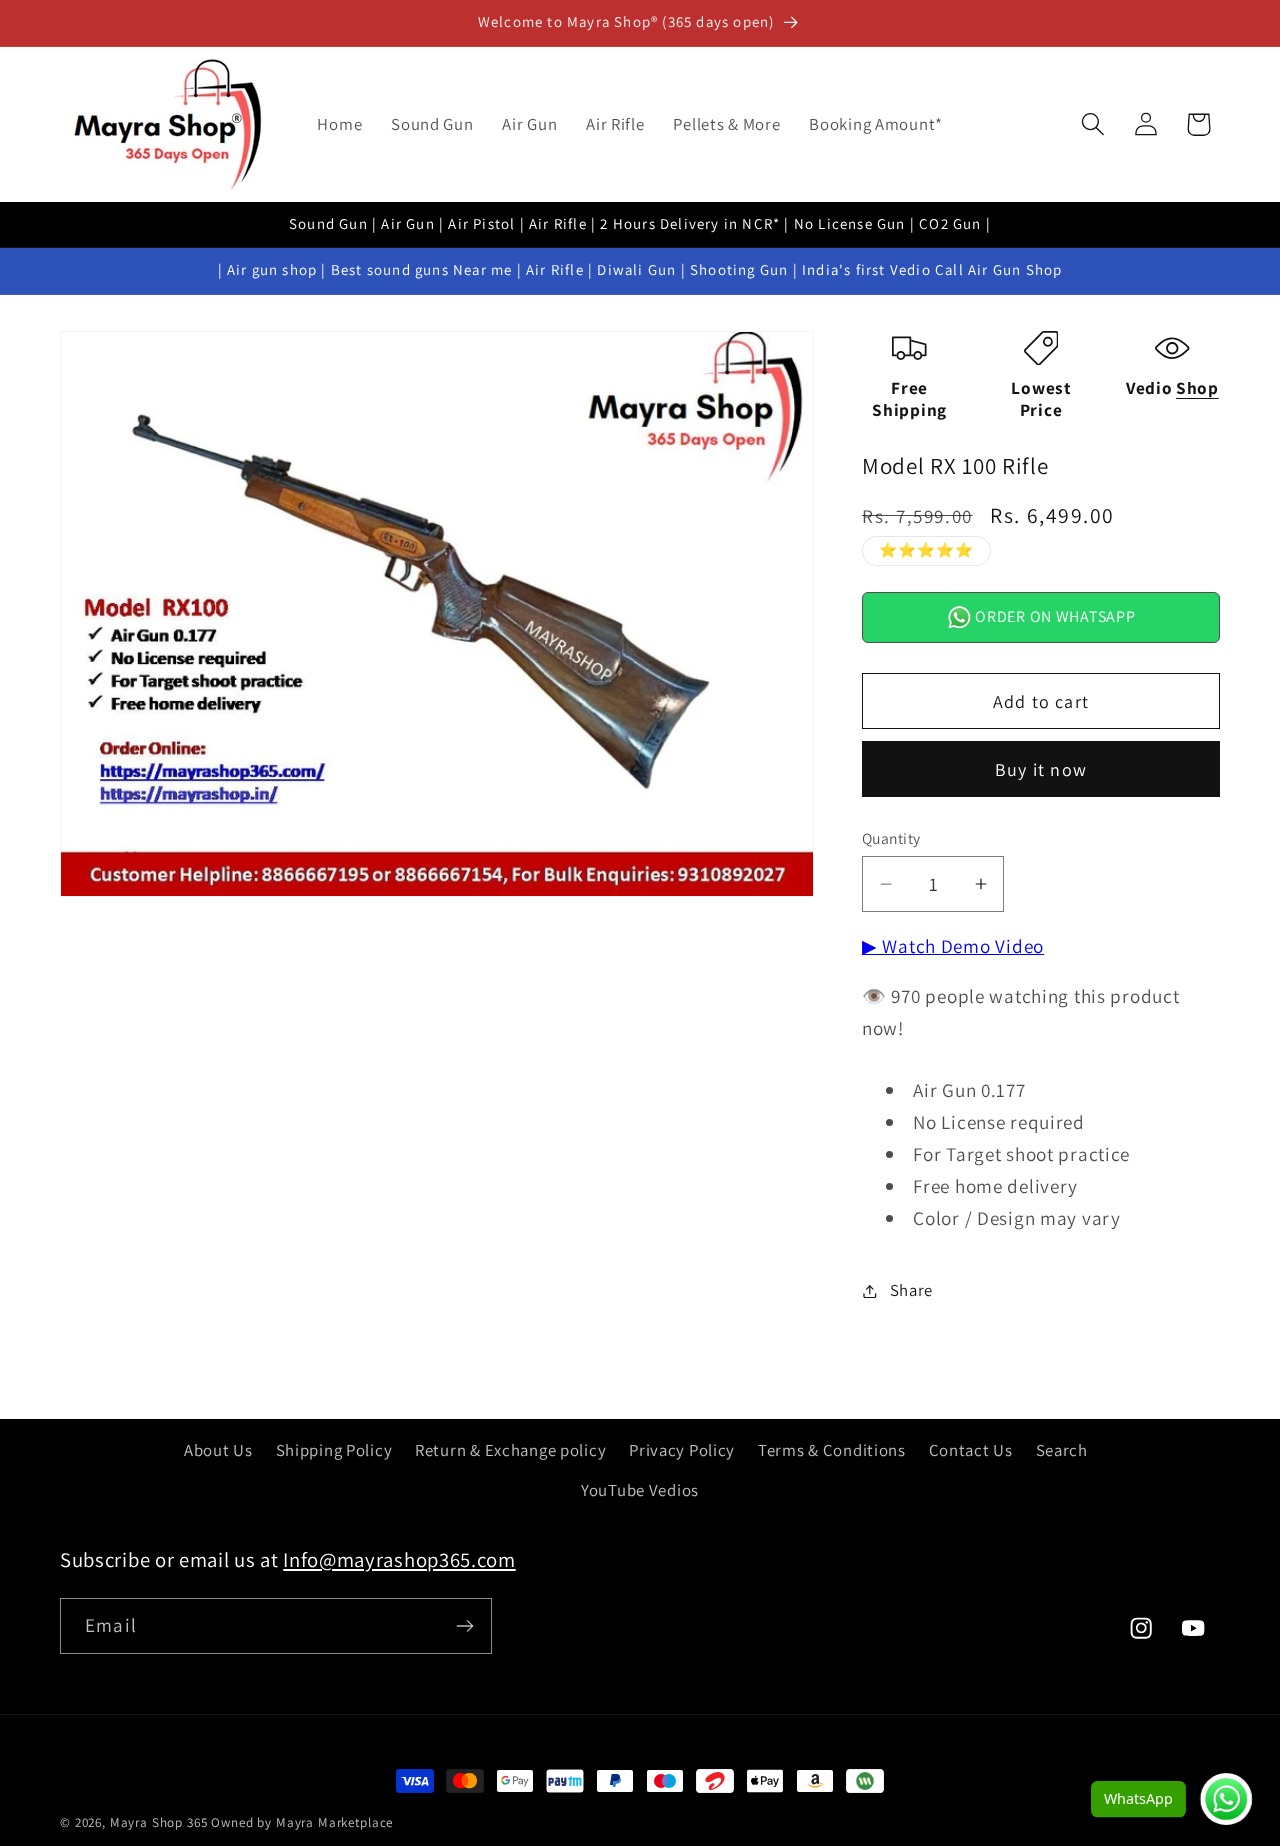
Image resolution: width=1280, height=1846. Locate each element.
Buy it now (1041, 769)
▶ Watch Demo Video (953, 946)
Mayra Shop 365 (159, 1822)
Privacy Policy (682, 1450)
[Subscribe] (464, 1626)
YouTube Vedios (640, 1490)
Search (1062, 1450)
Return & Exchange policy (510, 1450)
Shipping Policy (334, 1450)
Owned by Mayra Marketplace (302, 1822)
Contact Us (971, 1450)
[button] (1092, 124)
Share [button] (911, 1290)
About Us (218, 1450)
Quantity (891, 838)
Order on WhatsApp (1054, 616)
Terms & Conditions (832, 1450)
